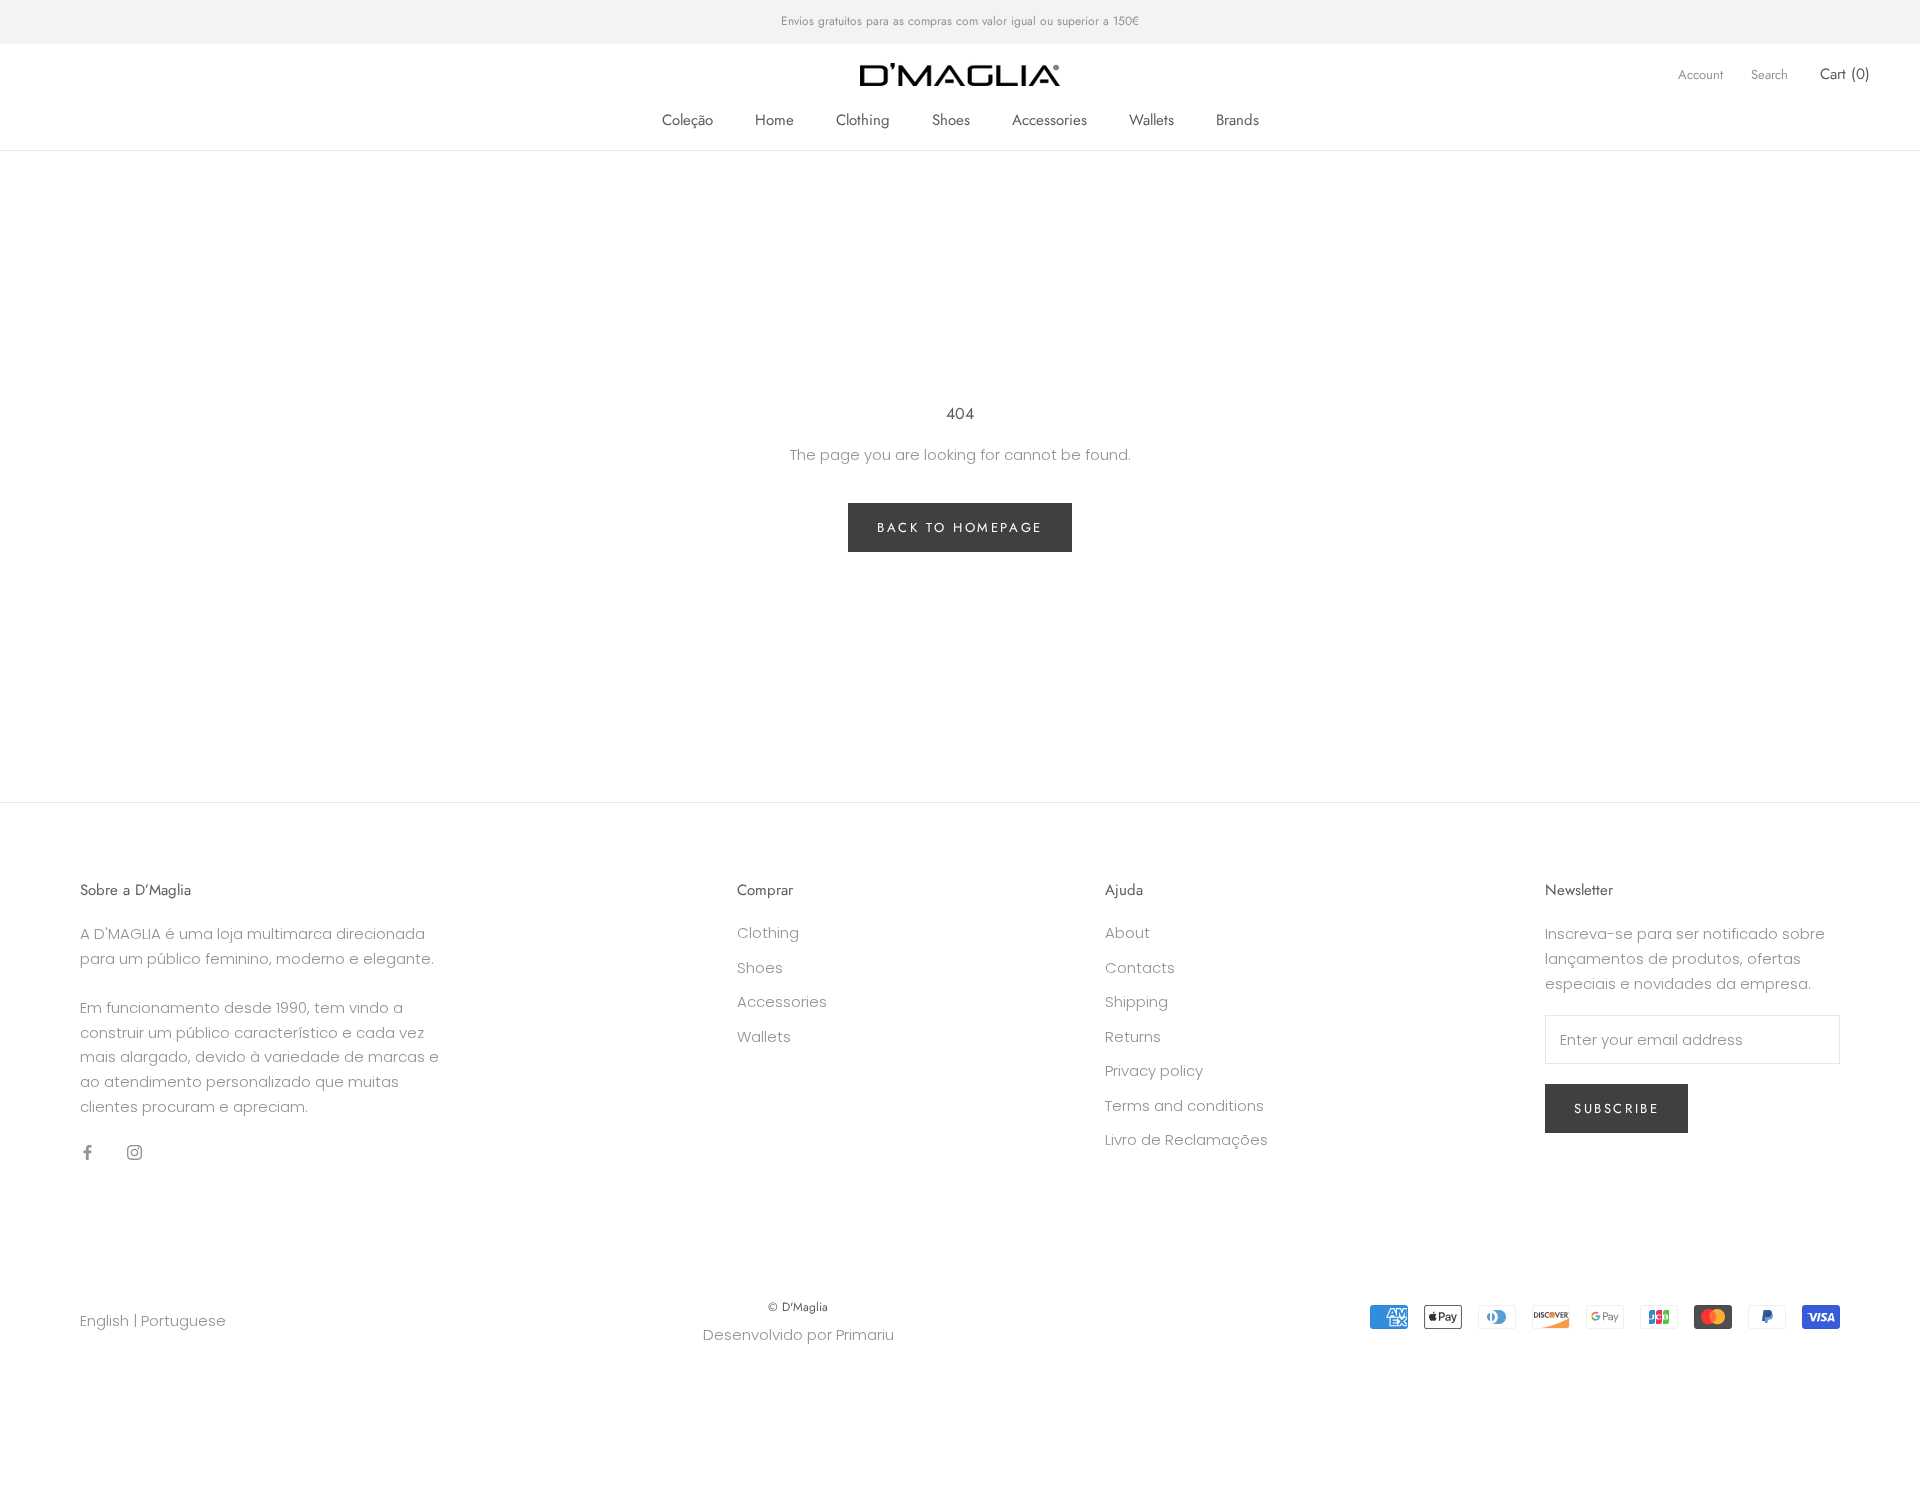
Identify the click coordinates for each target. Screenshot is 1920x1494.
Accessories (1049, 120)
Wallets (1151, 120)
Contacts (1140, 967)
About (1127, 932)
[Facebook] (87, 1152)
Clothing (863, 120)
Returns (1133, 1036)
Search (1769, 74)
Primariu (865, 1334)
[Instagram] (134, 1152)
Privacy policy (1154, 1070)
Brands (1237, 120)
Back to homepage (960, 527)
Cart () (1845, 74)
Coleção (687, 120)
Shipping (1136, 1001)
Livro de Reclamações (1186, 1139)
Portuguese (183, 1320)
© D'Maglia (798, 1307)
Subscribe (1616, 1108)
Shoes (951, 120)
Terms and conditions (1184, 1105)
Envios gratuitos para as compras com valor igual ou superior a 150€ (960, 21)
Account (1700, 74)
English (104, 1320)
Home (774, 120)
